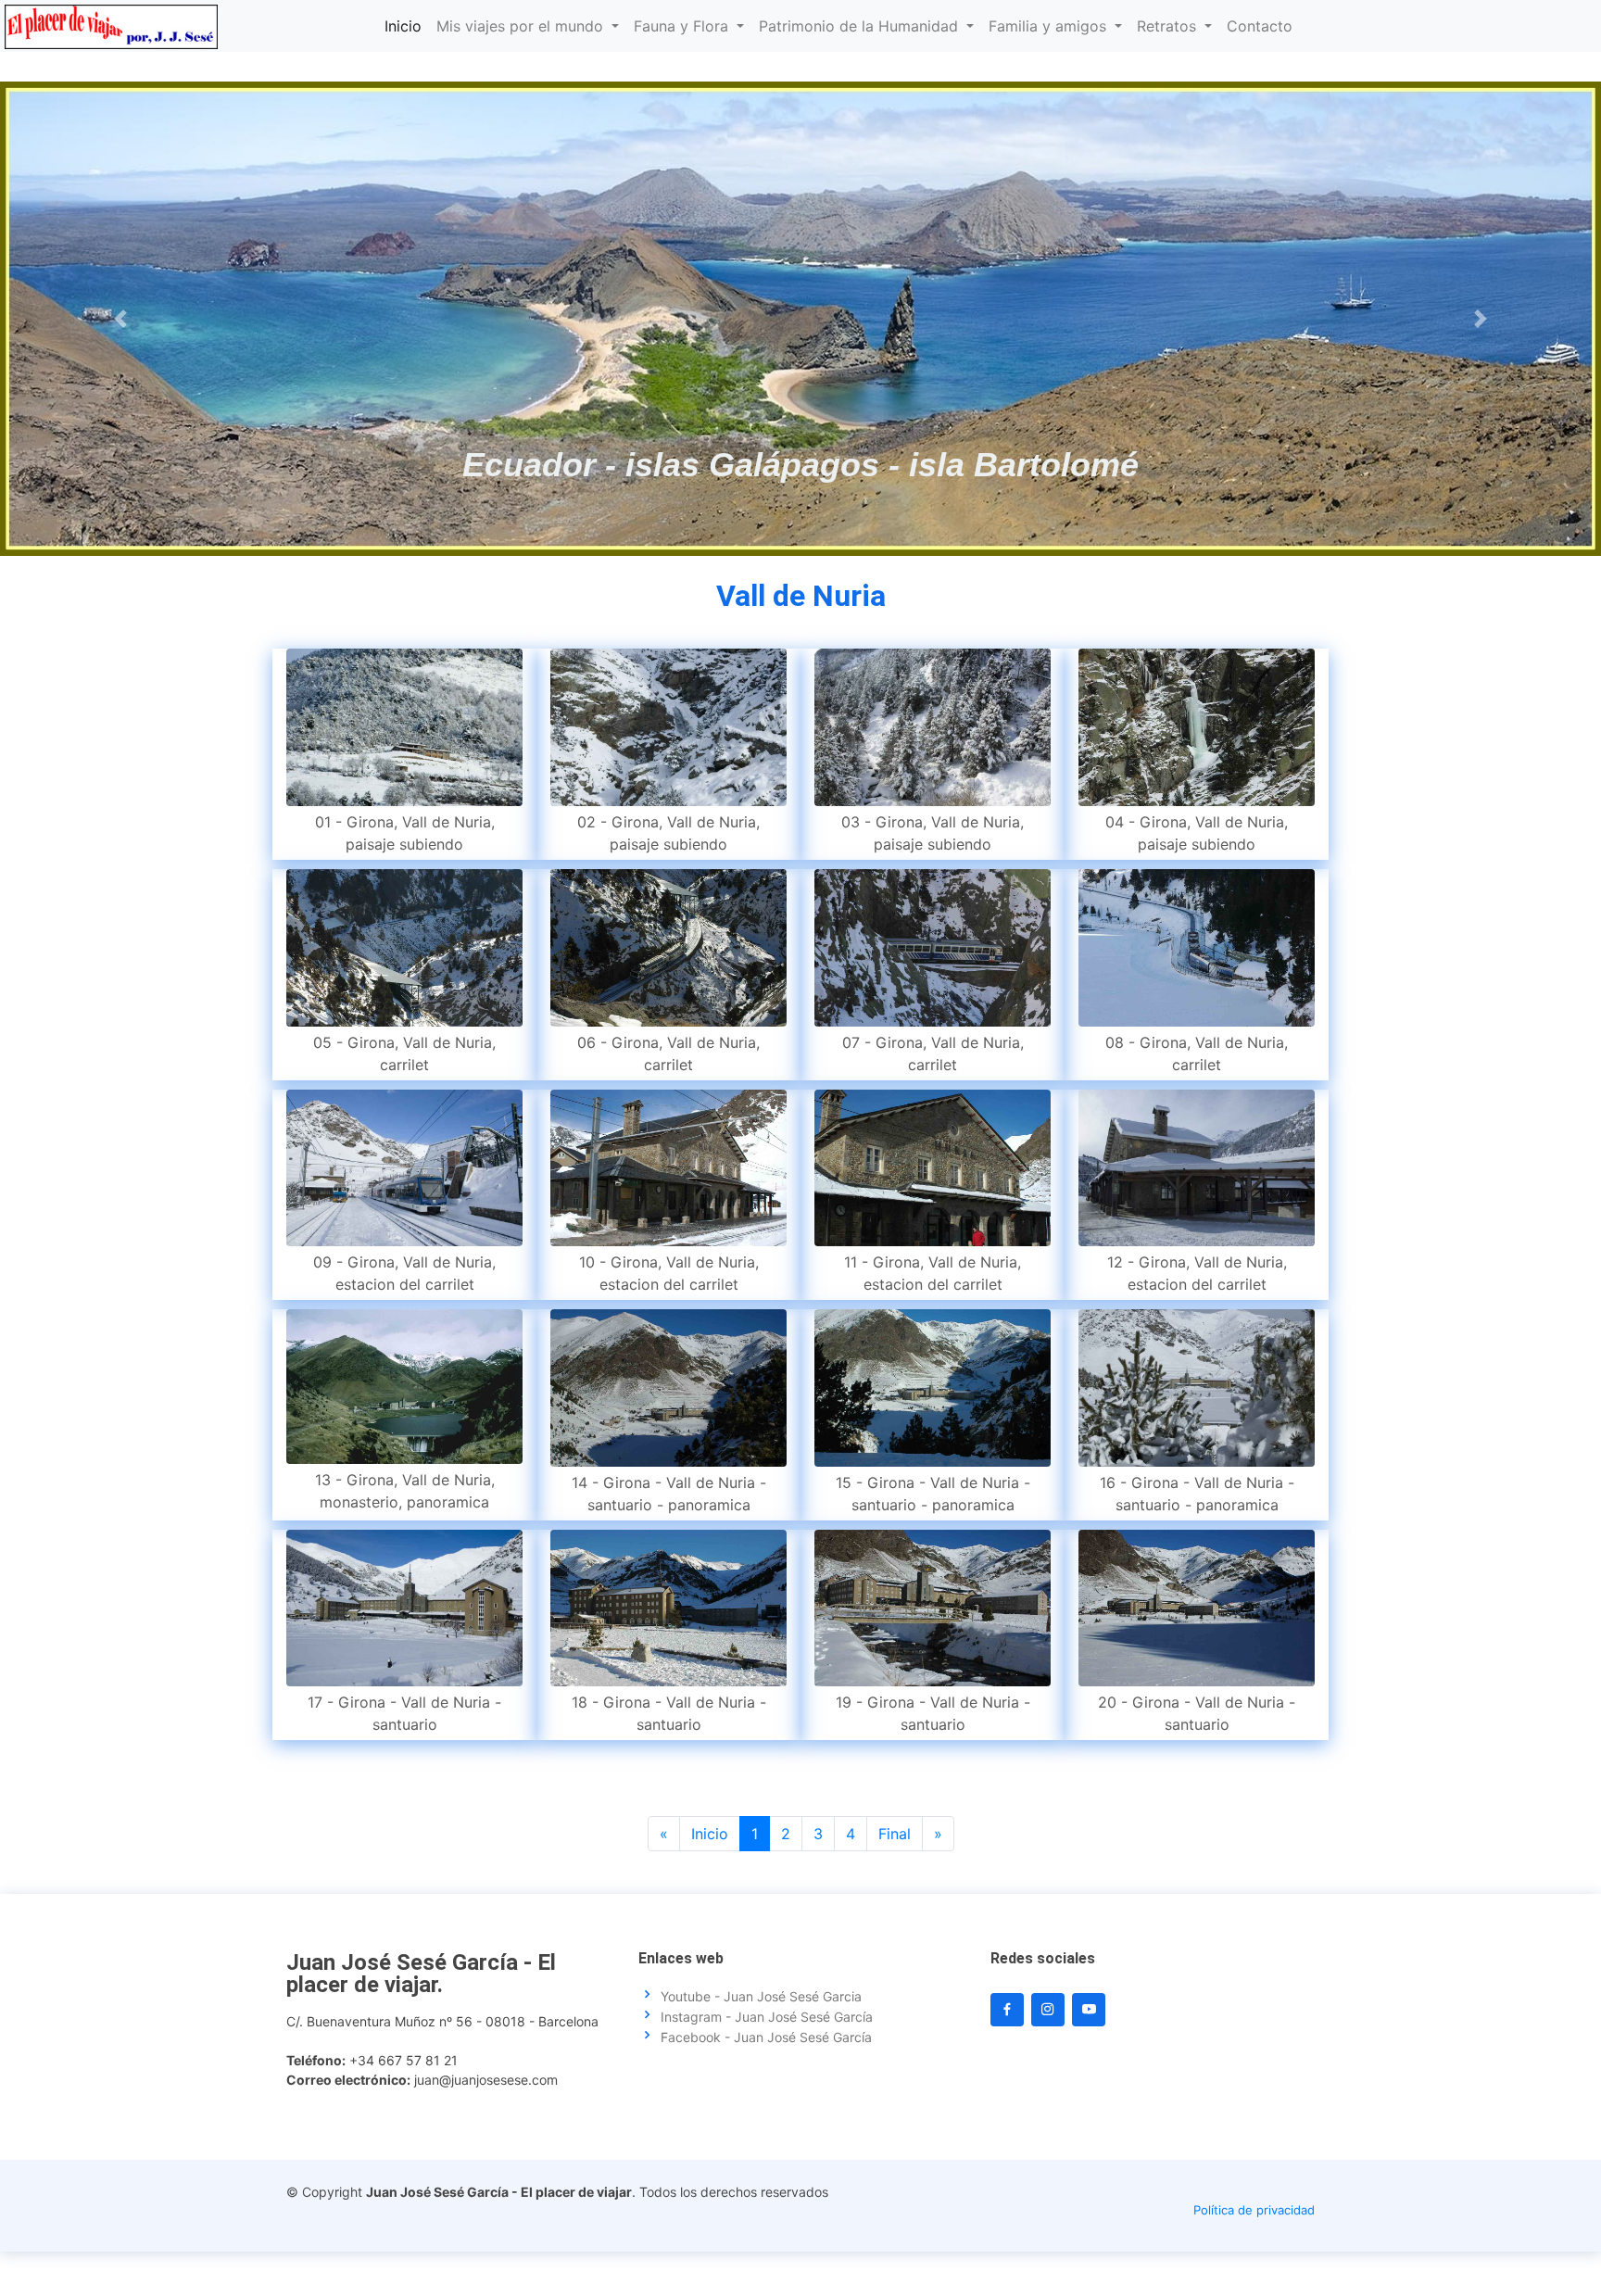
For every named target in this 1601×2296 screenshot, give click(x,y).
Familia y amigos (1050, 26)
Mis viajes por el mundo (522, 26)
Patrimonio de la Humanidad (861, 26)
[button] (120, 319)
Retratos (1169, 26)
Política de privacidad (1254, 2210)
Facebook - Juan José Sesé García (766, 2037)
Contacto (1260, 26)
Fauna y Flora (683, 26)
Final (895, 1834)
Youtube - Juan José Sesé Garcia (761, 1997)
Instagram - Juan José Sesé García (767, 2017)
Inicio (403, 26)
